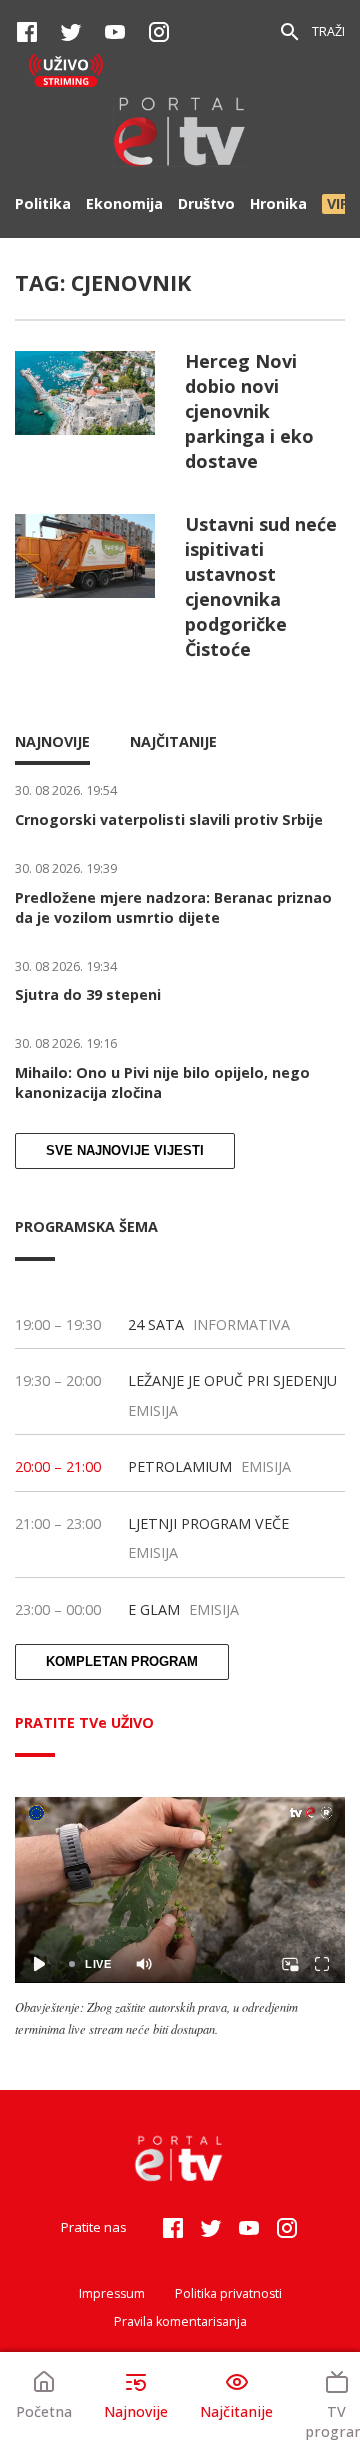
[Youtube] (115, 32)
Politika (43, 203)
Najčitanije (236, 2411)
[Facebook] (27, 32)
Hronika (278, 203)
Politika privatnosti (228, 2293)
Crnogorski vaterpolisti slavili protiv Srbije (169, 819)
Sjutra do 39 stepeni (88, 994)
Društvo (206, 203)
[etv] (180, 134)
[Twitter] (71, 32)
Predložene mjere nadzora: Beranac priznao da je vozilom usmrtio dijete (173, 907)
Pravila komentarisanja (180, 2321)
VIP (338, 203)
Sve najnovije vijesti (125, 1151)
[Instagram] (159, 32)
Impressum (112, 2293)
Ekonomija (124, 203)
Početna (44, 2411)
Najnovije (136, 2411)
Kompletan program (122, 1662)
